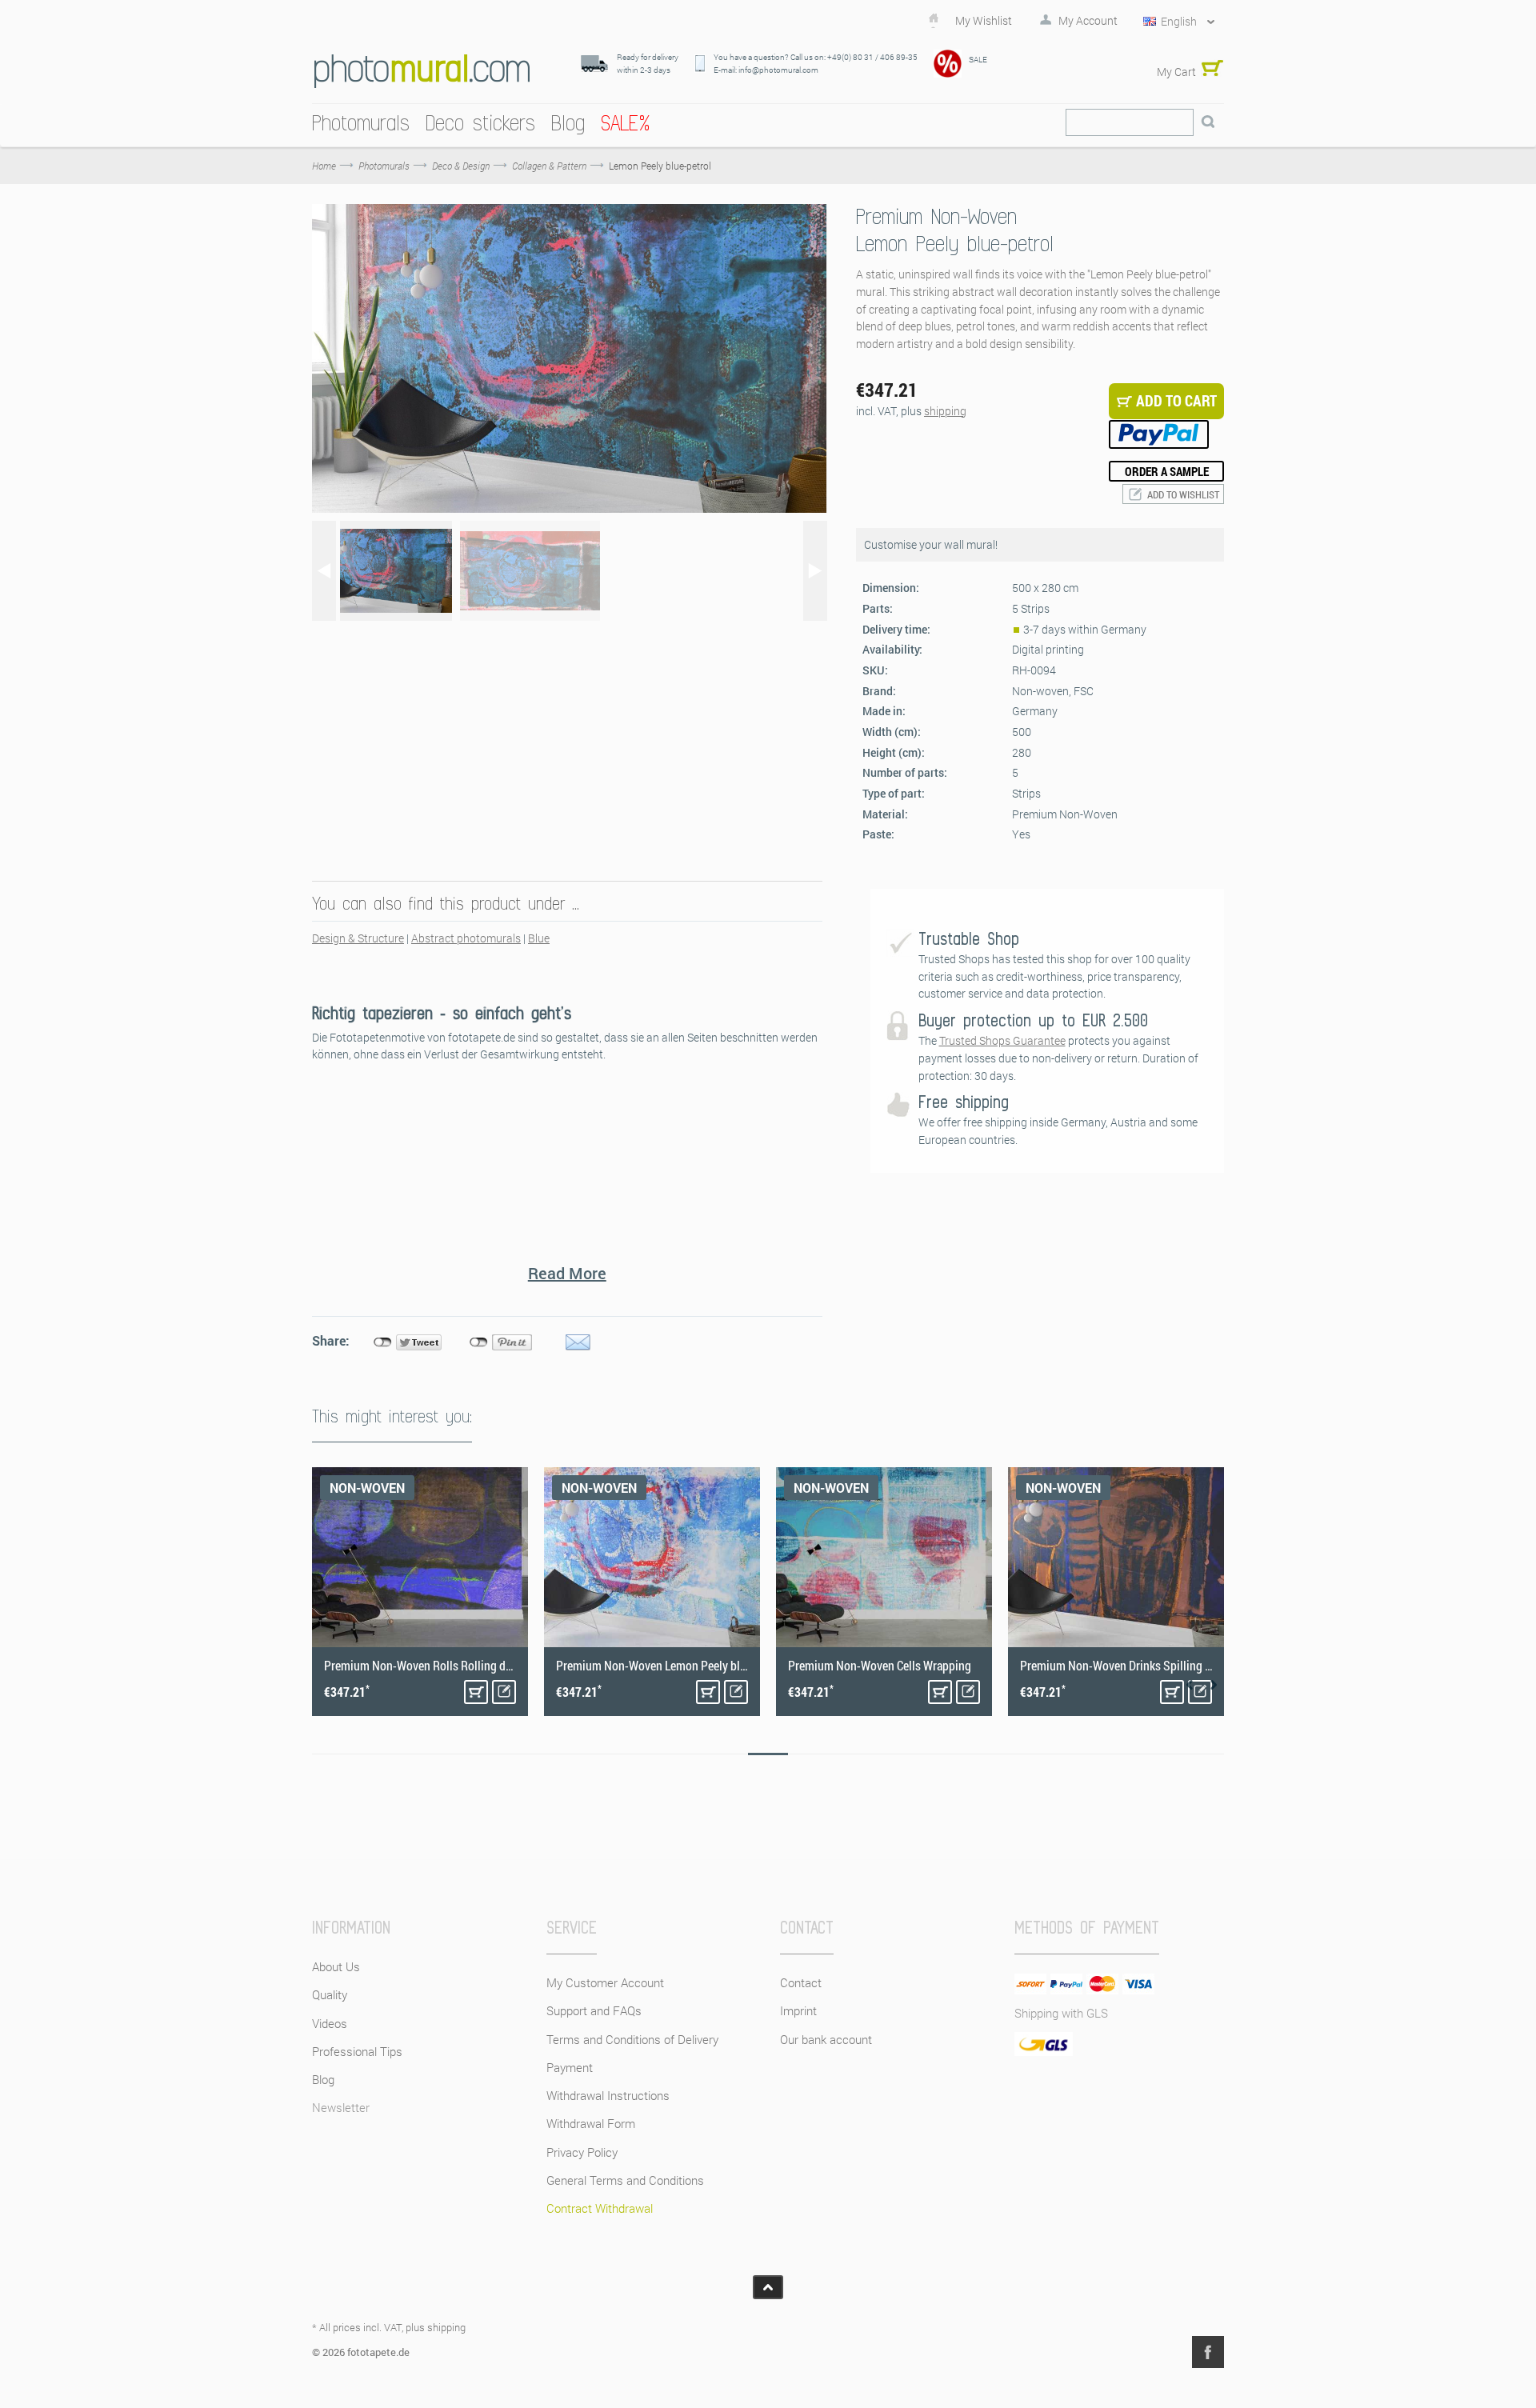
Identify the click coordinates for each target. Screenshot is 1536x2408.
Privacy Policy (582, 2152)
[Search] (1208, 122)
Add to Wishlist (1183, 494)
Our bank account (826, 2039)
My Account (1088, 21)
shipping (945, 411)
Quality (330, 1994)
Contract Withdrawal (600, 2208)
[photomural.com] (422, 71)
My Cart (1176, 72)
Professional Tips (357, 2051)
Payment (570, 2067)
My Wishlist (984, 21)
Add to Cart (476, 1692)
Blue (539, 938)
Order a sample (1167, 471)
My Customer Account (605, 1982)
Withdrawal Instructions (608, 2095)
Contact (801, 1982)
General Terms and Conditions (625, 2180)
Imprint (798, 2010)
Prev (1190, 1685)
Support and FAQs (594, 2010)
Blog (323, 2079)
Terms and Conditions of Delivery (632, 2039)
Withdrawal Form (591, 2123)
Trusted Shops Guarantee (1002, 1040)
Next (1214, 1685)
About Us (336, 1966)
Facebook (1208, 2352)
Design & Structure (358, 938)
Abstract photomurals (466, 938)
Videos (330, 2023)
